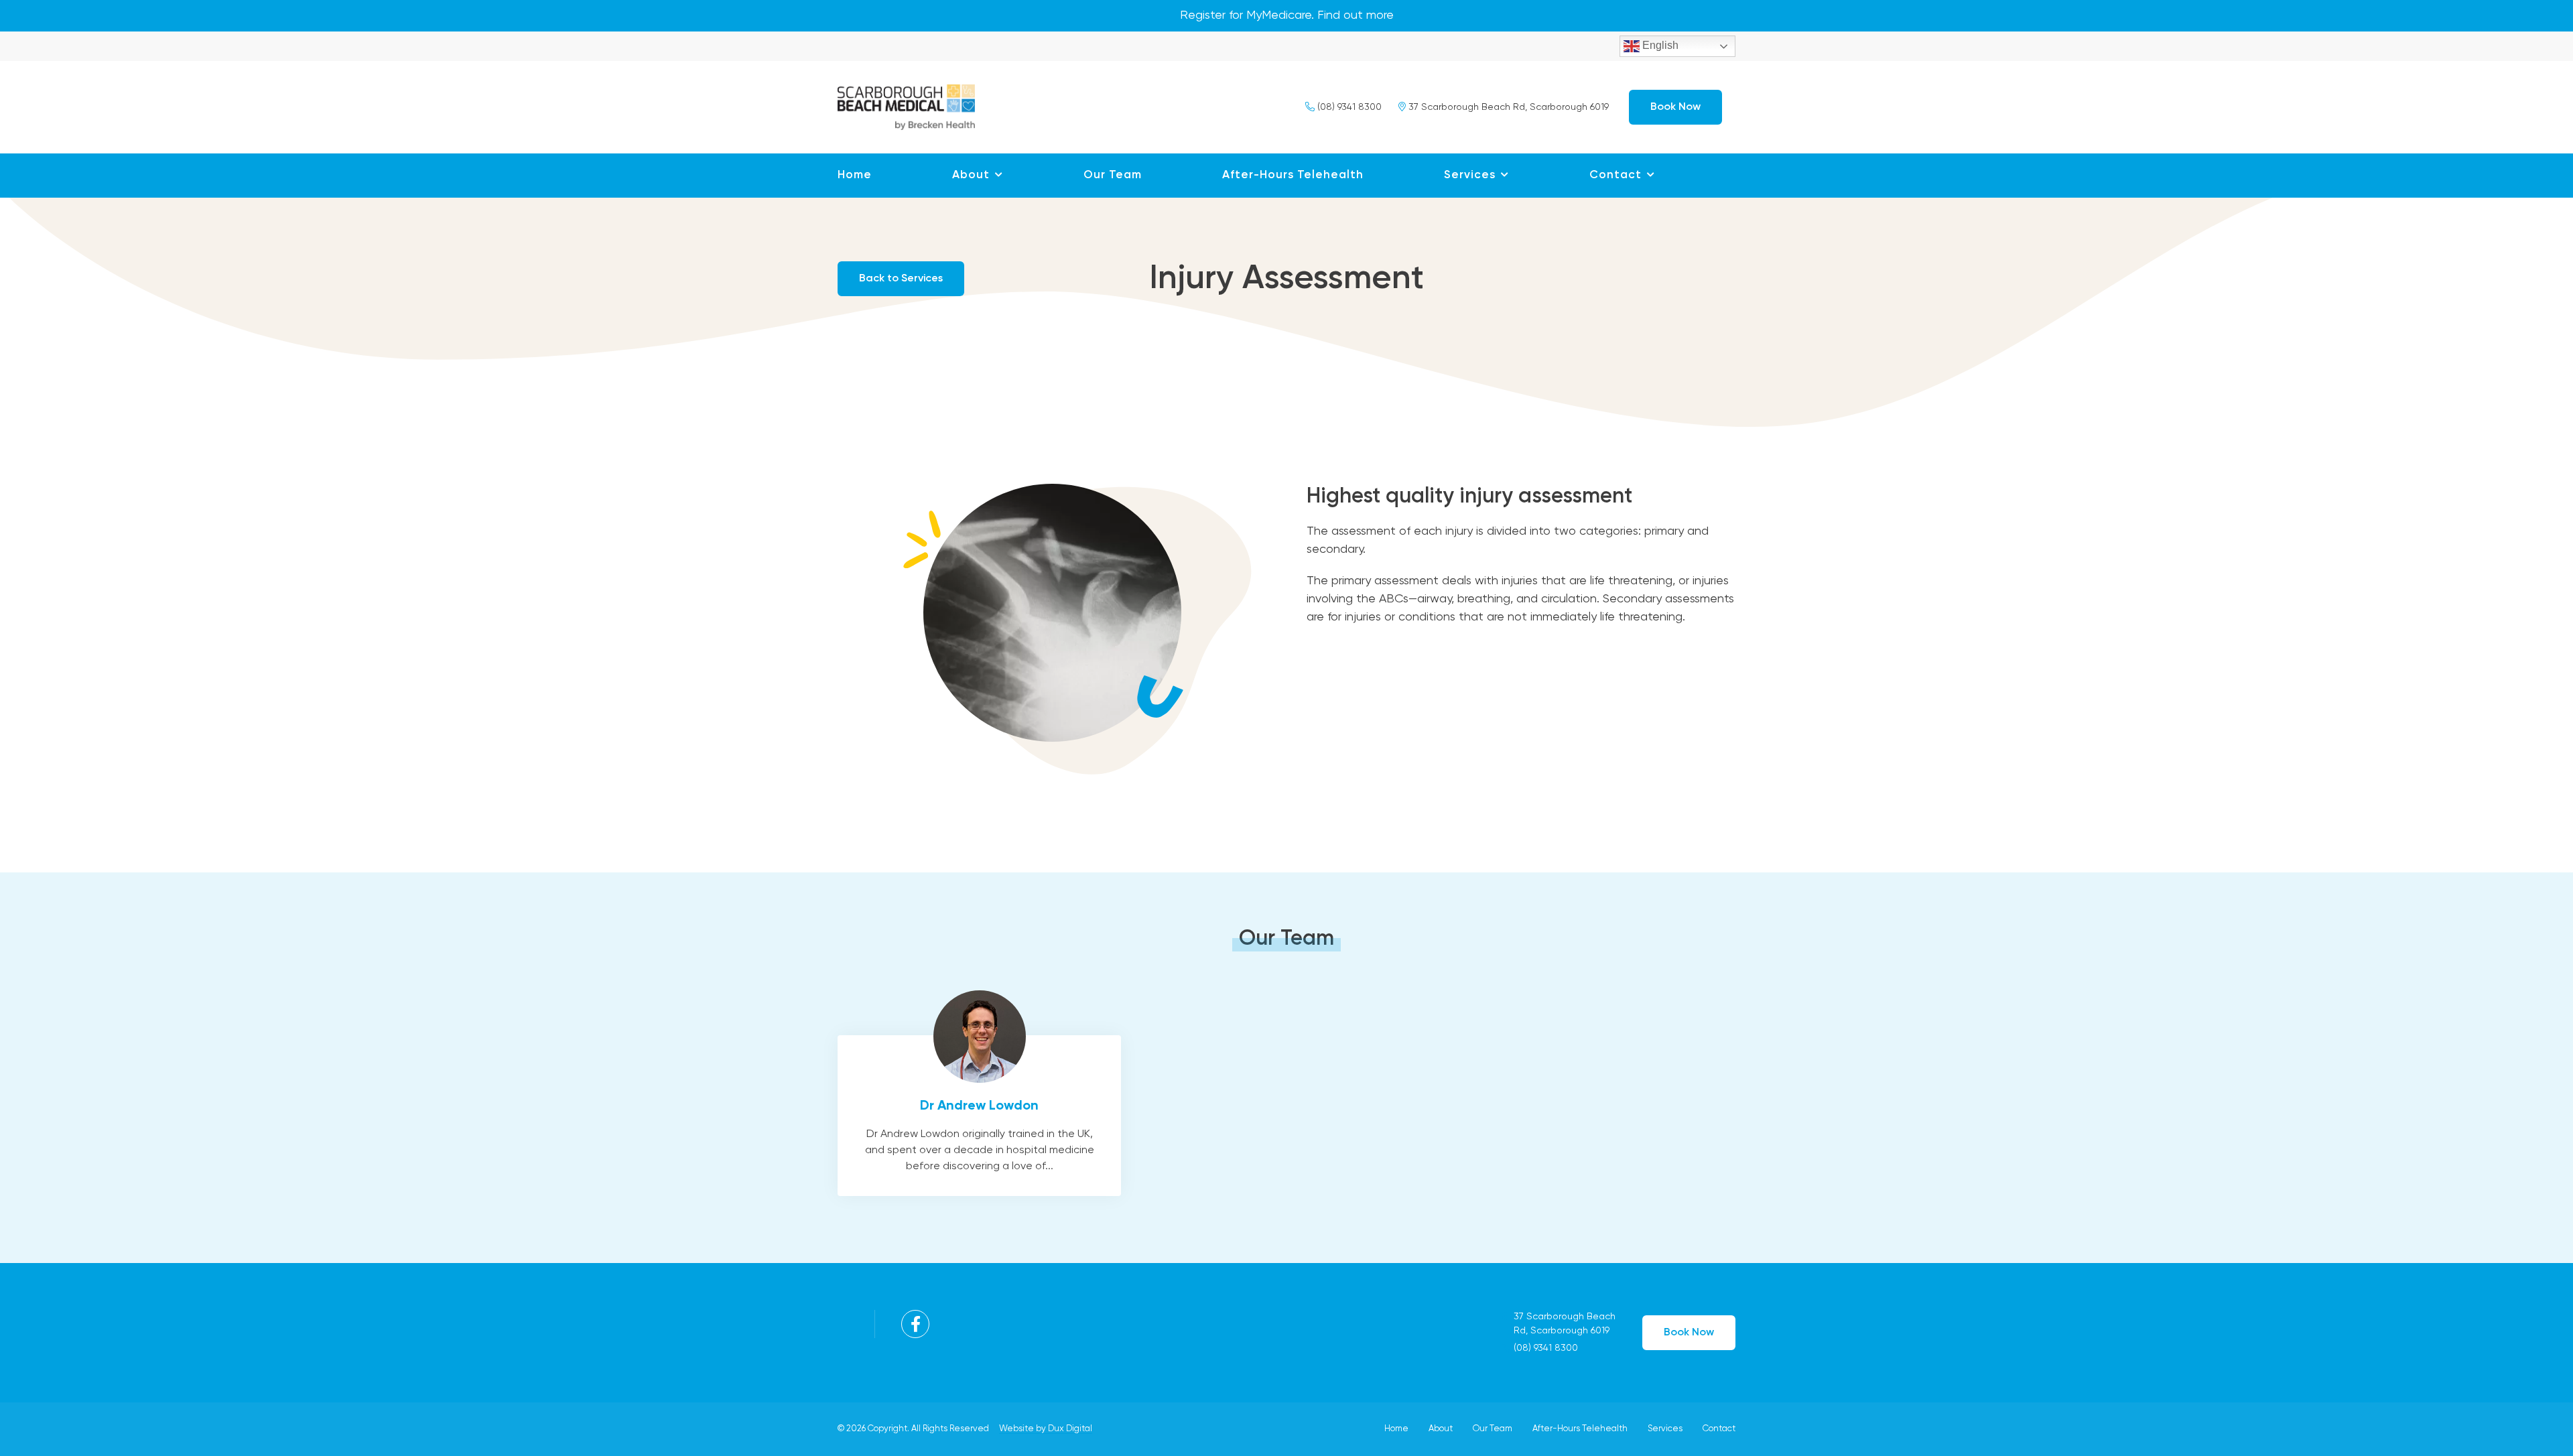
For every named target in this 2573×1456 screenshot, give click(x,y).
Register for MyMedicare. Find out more (1287, 15)
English (1659, 45)
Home (855, 175)
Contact (1615, 175)
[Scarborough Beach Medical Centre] (906, 105)
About (971, 175)
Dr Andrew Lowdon (979, 1116)
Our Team (1113, 175)
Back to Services (901, 279)
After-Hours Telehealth (1293, 175)
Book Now (1675, 107)
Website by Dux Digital (1046, 1429)
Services (1470, 175)
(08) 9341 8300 (1348, 107)
